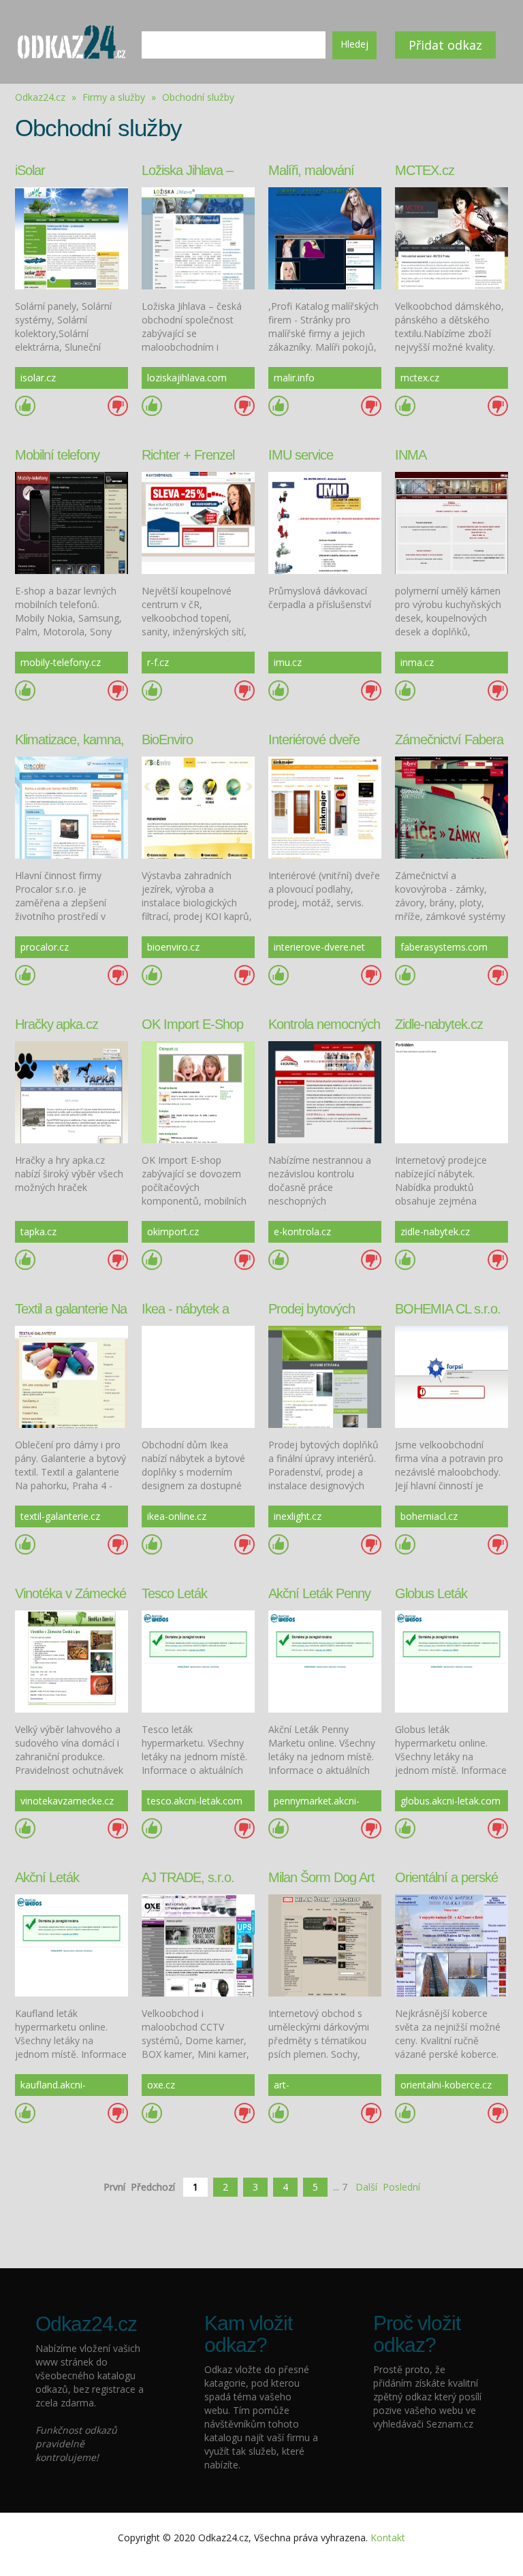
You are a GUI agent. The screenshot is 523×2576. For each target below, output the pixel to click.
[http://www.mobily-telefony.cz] (72, 522)
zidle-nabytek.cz (435, 1231)
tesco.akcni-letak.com (195, 1801)
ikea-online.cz (177, 1516)
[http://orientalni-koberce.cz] (451, 1944)
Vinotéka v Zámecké (70, 1593)
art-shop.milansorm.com (320, 2087)
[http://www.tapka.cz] (72, 1091)
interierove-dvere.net (319, 947)
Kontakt (388, 2538)
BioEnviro (167, 740)
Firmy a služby (115, 97)
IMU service (301, 455)
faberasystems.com (444, 947)
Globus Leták (431, 1593)
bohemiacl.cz (429, 1516)
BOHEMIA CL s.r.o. (448, 1309)
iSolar (30, 170)
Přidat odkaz (445, 45)
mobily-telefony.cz (61, 662)
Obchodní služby (198, 97)
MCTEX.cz (425, 170)
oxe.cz (161, 2085)
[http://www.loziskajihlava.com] (198, 237)
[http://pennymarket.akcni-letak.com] (325, 1660)
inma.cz (417, 662)
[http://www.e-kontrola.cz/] (325, 1091)
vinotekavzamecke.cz (67, 1801)
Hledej (354, 44)
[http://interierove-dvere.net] (325, 806)
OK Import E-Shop (192, 1024)
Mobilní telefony (57, 455)
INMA (411, 455)
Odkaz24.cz (40, 97)
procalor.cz (45, 947)
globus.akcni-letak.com (450, 1801)
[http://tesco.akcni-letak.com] (198, 1660)
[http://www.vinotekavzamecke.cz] (72, 1660)
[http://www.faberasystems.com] (451, 806)
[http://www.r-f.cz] (198, 522)
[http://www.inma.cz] (451, 522)
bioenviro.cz (173, 947)
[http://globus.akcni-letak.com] (451, 1660)
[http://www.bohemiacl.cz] (451, 1375)
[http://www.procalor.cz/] (72, 806)
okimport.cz (173, 1231)
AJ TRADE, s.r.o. (188, 1877)
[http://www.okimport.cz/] (198, 1091)
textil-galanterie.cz (60, 1516)
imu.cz (288, 662)
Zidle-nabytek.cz (439, 1024)
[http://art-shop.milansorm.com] (325, 1944)
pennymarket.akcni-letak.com (317, 1803)
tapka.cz (38, 1231)
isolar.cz (38, 378)
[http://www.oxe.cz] (198, 1944)
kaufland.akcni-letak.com (53, 2087)
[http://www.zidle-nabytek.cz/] (451, 1091)
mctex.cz (420, 378)
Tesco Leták (174, 1593)
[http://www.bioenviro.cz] (198, 806)
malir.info (294, 378)
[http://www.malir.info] (325, 237)
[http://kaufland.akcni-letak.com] (72, 1944)
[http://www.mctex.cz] (451, 237)
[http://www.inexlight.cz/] (325, 1375)
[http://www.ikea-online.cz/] (198, 1375)
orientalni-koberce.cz (446, 2085)
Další (366, 2187)
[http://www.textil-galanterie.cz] (72, 1375)
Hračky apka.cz (57, 1024)
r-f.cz (158, 662)
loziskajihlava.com (187, 378)
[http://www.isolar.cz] (72, 237)
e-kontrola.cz (302, 1231)
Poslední (401, 2187)
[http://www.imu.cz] (325, 522)
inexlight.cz (298, 1516)
